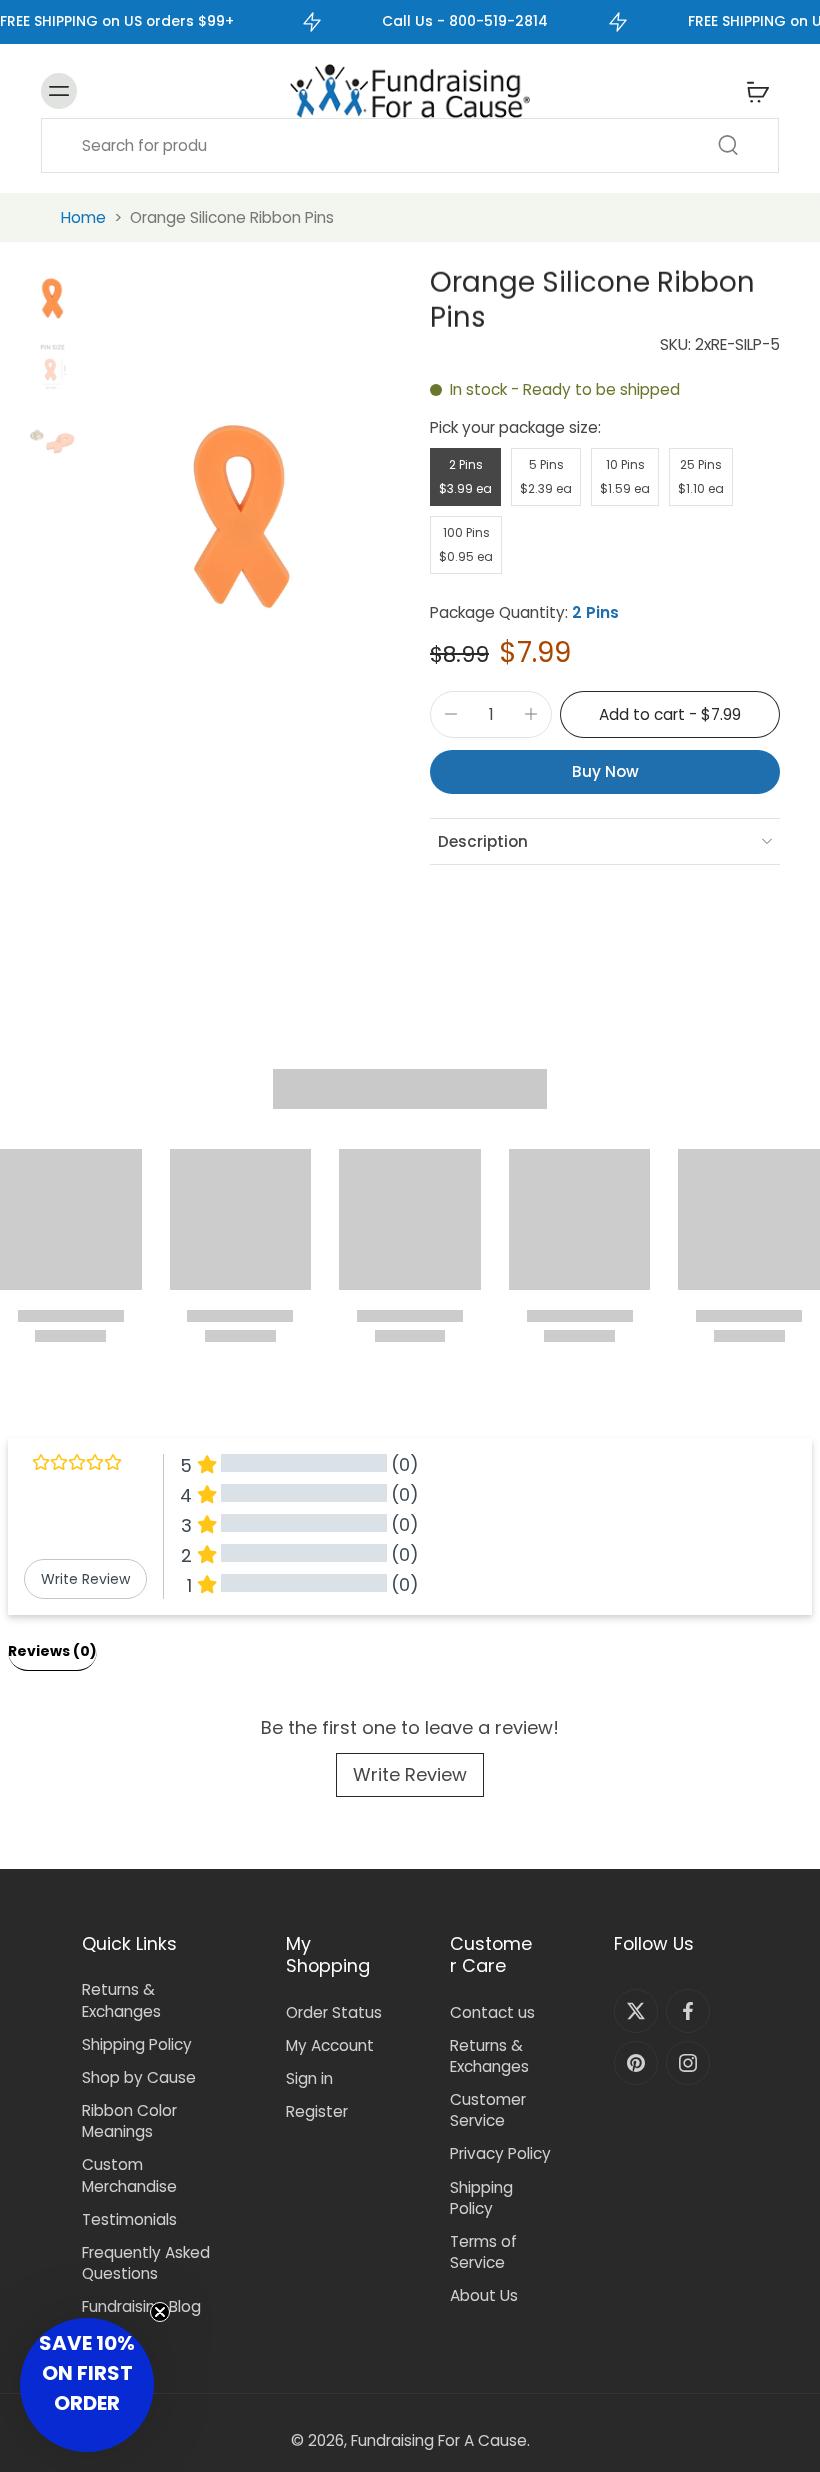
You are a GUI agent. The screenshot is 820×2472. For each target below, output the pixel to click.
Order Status (334, 2012)
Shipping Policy (137, 2044)
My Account (330, 2045)
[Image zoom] (241, 516)
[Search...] (728, 145)
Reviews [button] (52, 1651)
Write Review (410, 1774)
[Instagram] (688, 2063)
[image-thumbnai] (52, 298)
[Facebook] (688, 2011)
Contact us (492, 2012)
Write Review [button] (85, 1579)
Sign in (309, 2078)
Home (83, 217)
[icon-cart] (757, 91)
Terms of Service (483, 2252)
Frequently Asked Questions (146, 2263)
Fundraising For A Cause (439, 2440)
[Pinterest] (636, 2063)
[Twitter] (636, 2011)
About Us (484, 2295)
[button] (670, 714)
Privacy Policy (500, 2153)
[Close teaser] (160, 2312)
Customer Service (488, 2110)
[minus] (451, 714)
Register (317, 2111)
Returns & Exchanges (121, 2000)
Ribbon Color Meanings (129, 2121)
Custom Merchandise (129, 2175)
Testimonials (129, 2219)
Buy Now (605, 771)
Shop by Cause (139, 2077)
